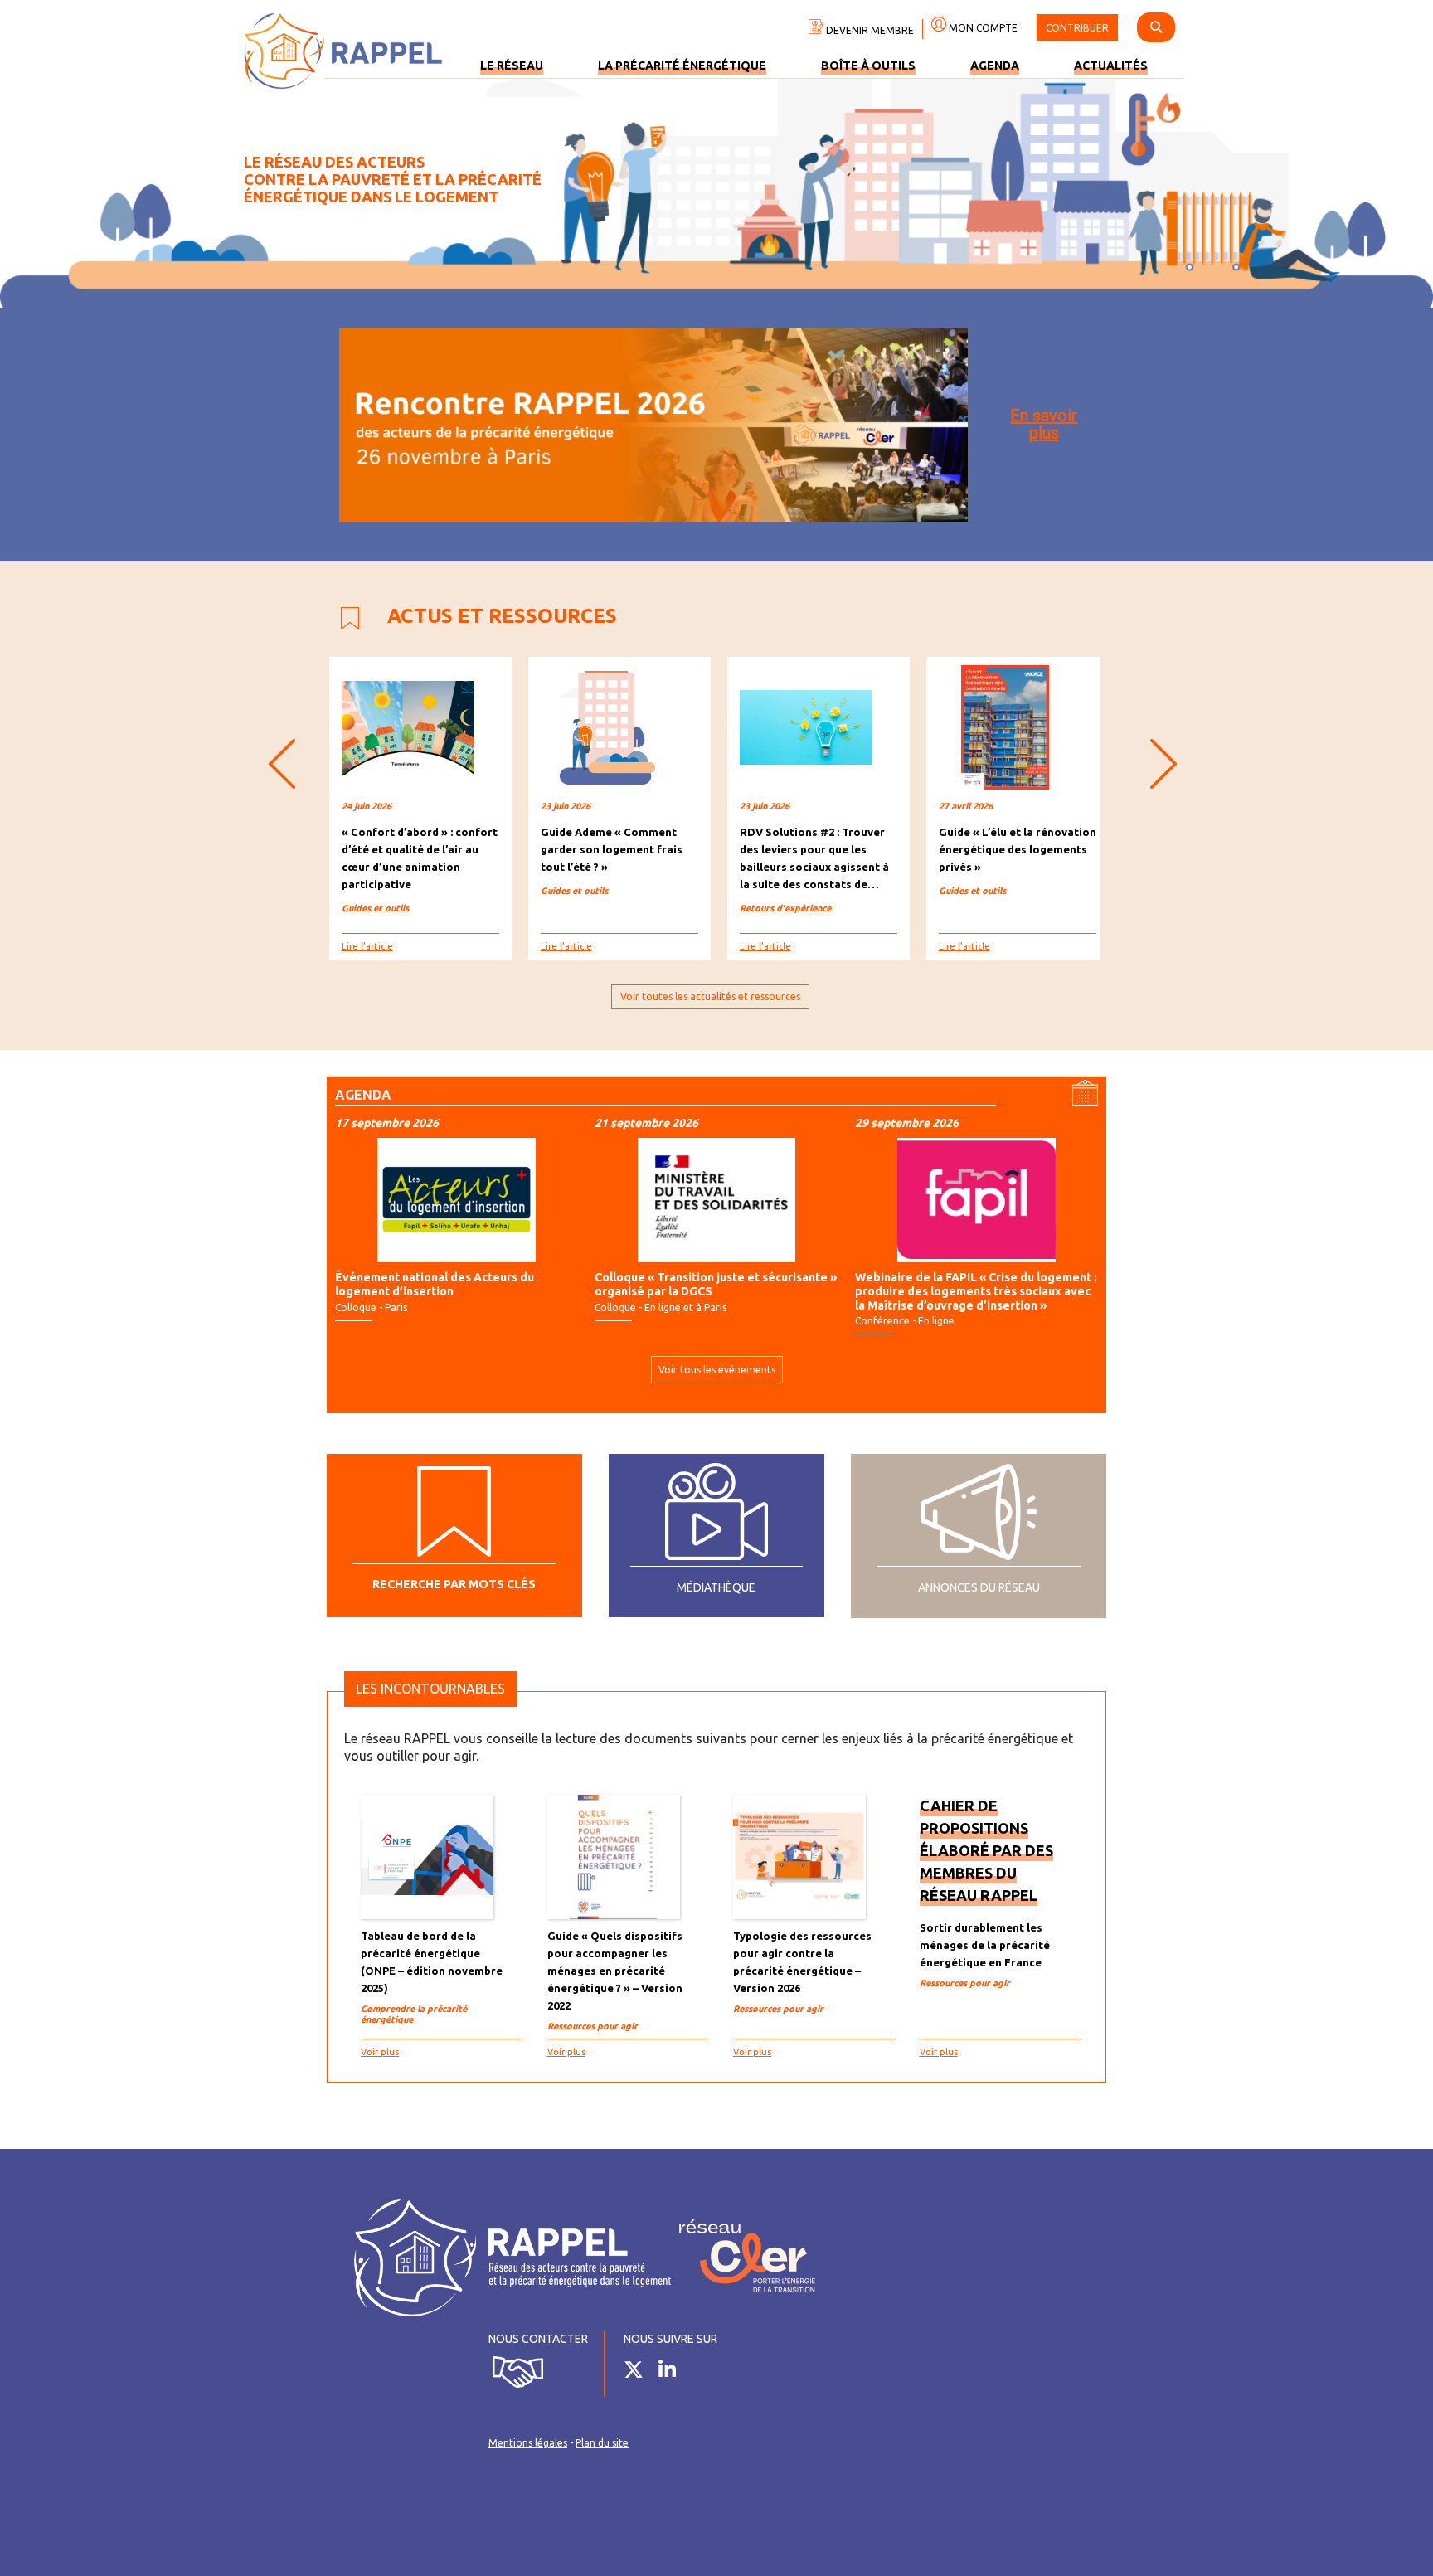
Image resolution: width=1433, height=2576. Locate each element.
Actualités (1111, 66)
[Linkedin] (673, 2373)
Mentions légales (528, 2443)
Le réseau (512, 66)
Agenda (995, 66)
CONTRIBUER (1077, 28)
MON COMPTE (982, 28)
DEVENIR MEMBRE (869, 30)
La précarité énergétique (682, 66)
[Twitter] (640, 2373)
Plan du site (602, 2443)
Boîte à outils (868, 66)
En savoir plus (1044, 424)
